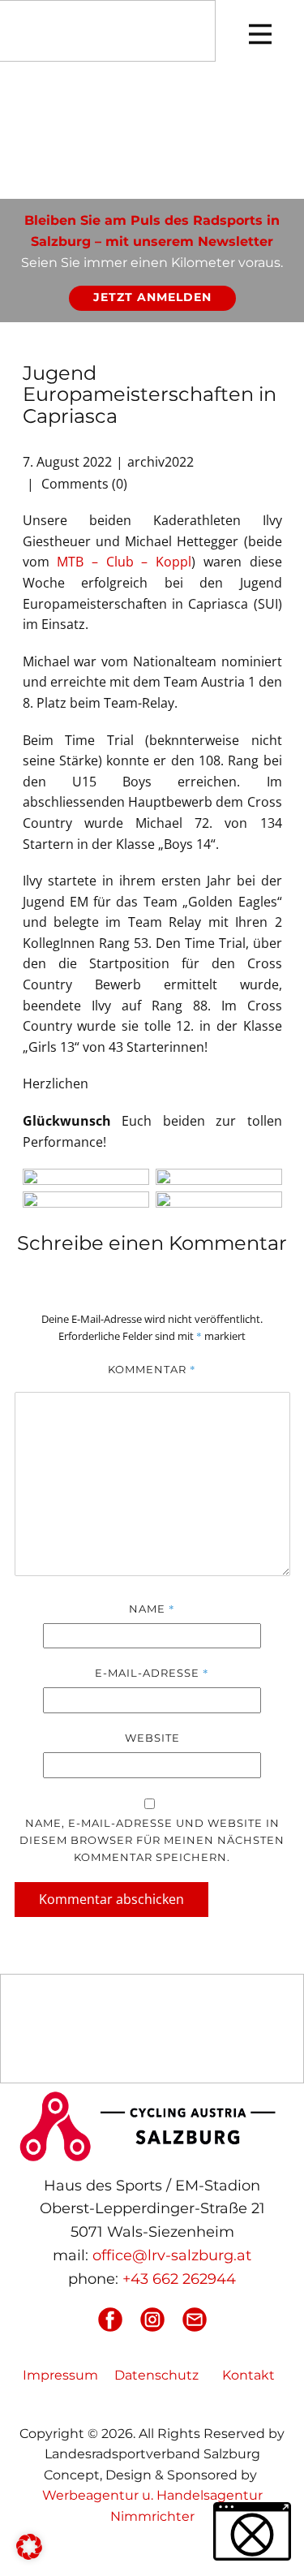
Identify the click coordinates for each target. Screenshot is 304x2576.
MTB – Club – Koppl (124, 562)
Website (152, 1738)
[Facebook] (110, 2320)
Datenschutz (156, 2375)
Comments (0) (83, 484)
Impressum (60, 2375)
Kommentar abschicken (111, 1899)
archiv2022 (161, 462)
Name (152, 1609)
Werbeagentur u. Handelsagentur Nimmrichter (152, 2506)
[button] (29, 2547)
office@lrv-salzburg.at (172, 2255)
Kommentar (152, 1369)
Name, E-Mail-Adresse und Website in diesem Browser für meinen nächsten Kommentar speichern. (152, 1840)
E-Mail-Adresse (152, 1673)
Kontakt (248, 2375)
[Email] (195, 2320)
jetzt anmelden (152, 297)
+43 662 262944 (179, 2279)
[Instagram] (152, 2320)
